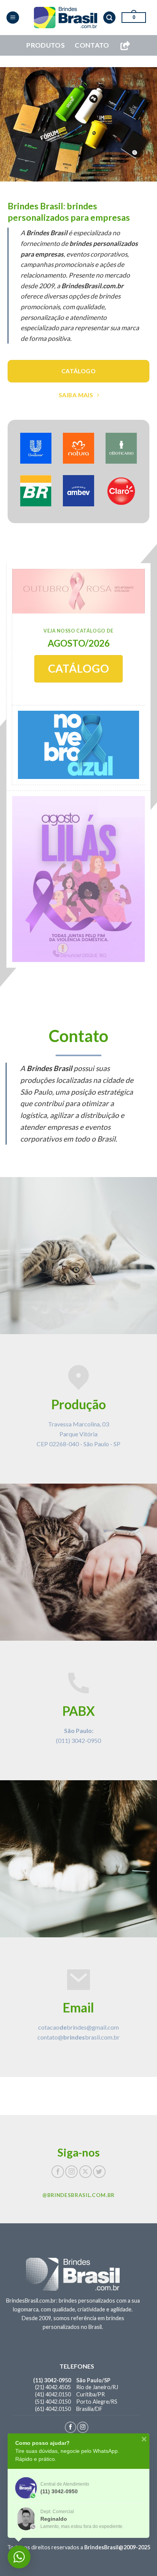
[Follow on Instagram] (71, 2172)
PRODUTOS (46, 45)
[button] (13, 18)
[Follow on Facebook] (58, 2172)
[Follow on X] (86, 2172)
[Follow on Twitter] (99, 2172)
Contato (92, 45)
